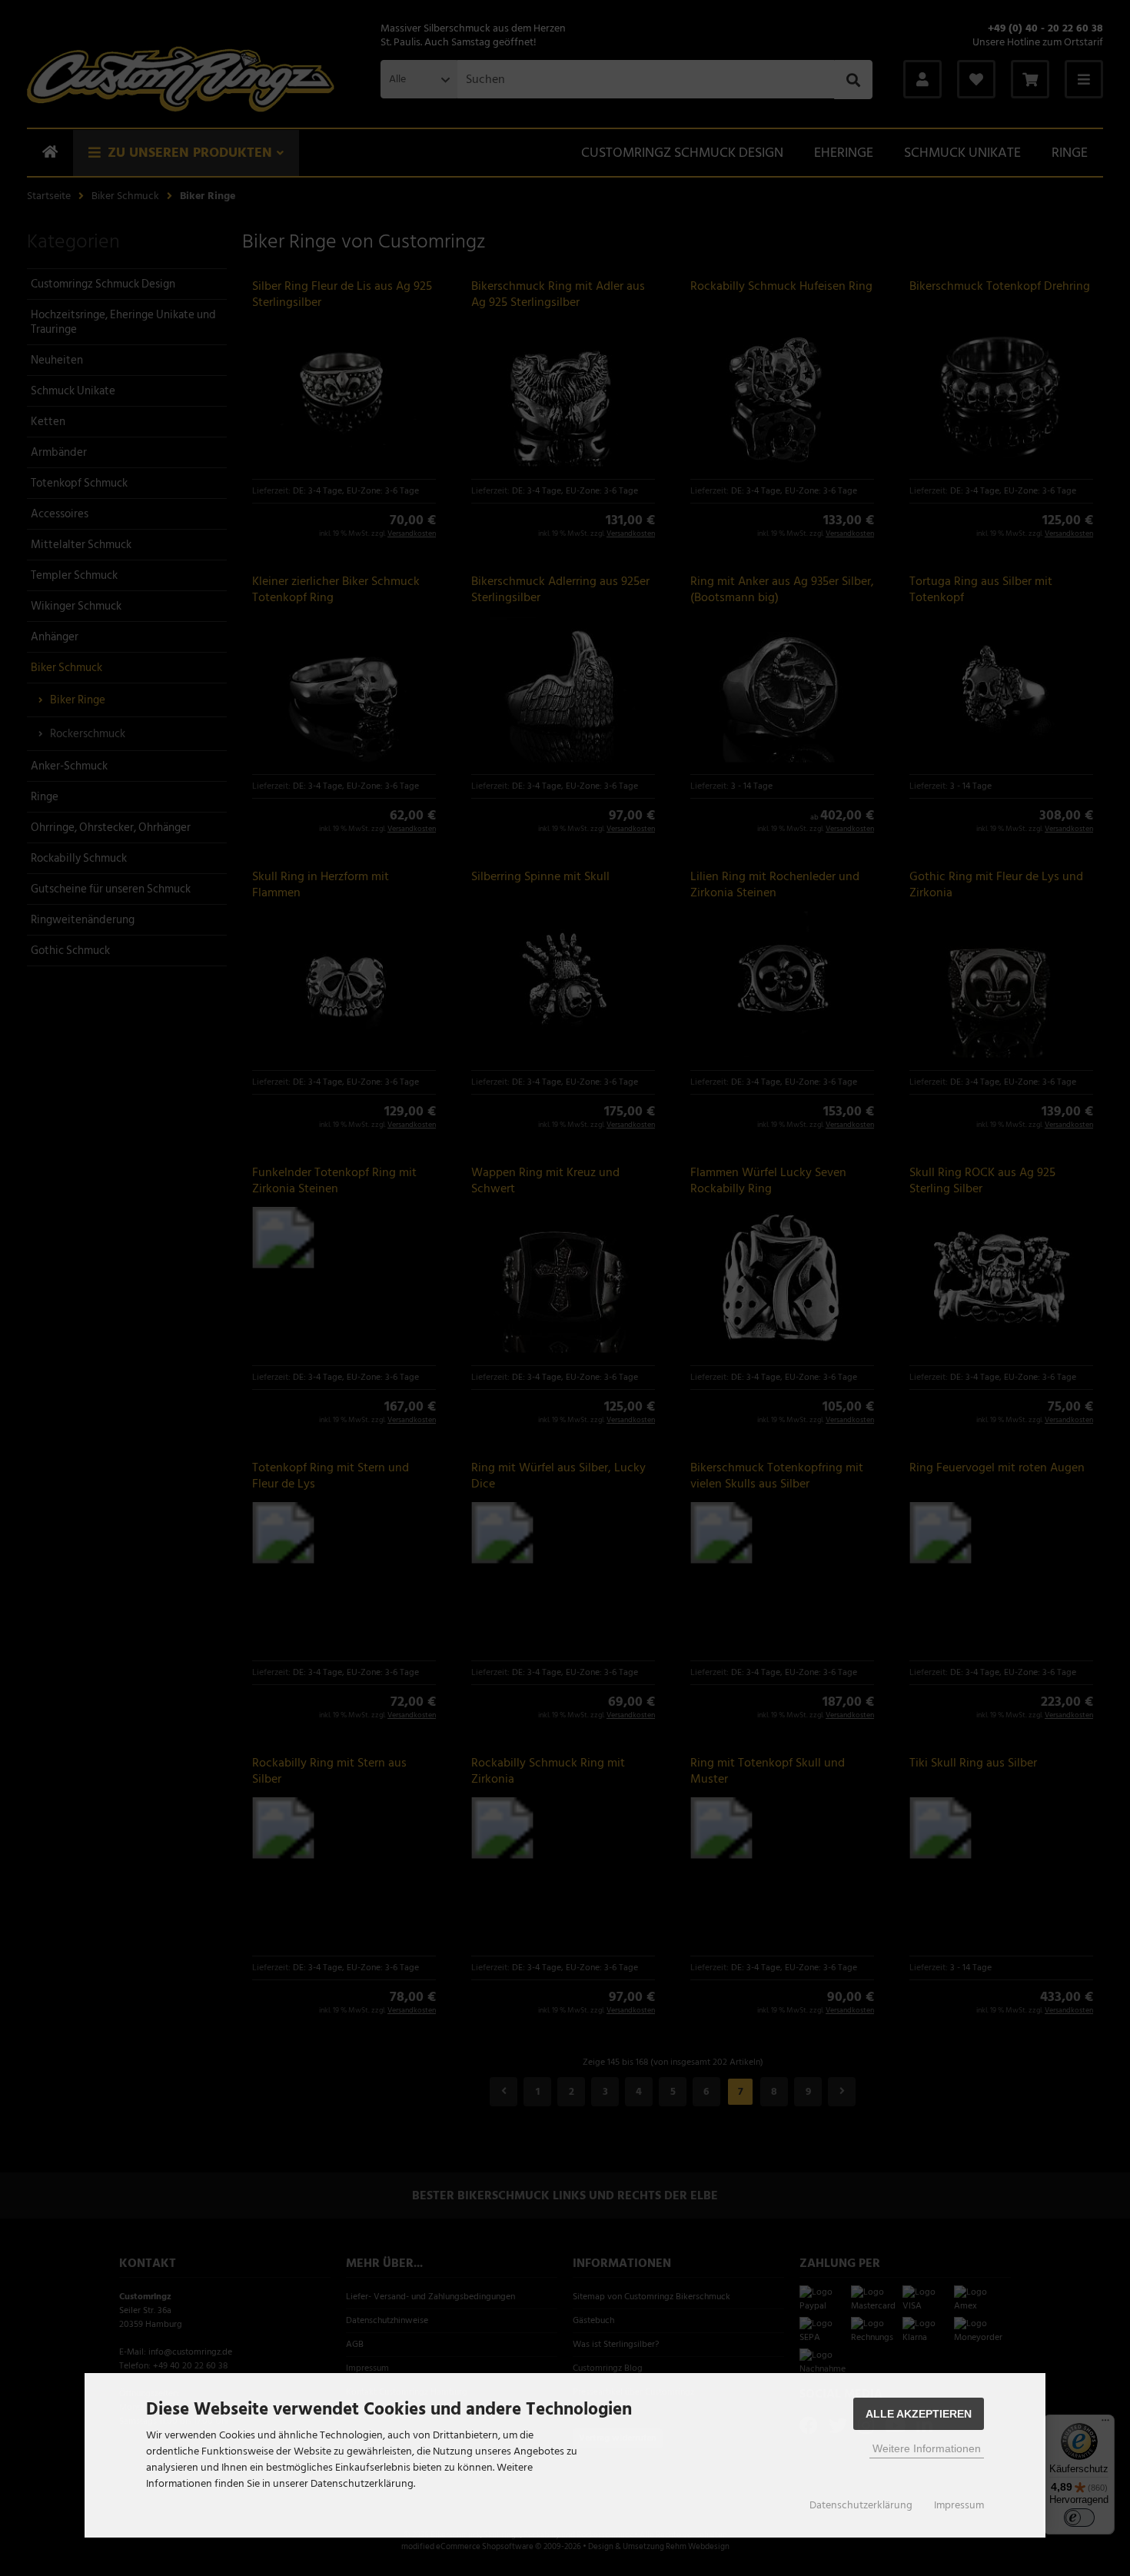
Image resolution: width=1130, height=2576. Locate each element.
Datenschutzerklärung (861, 2505)
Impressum (959, 2505)
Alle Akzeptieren (919, 2414)
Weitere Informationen (927, 2448)
